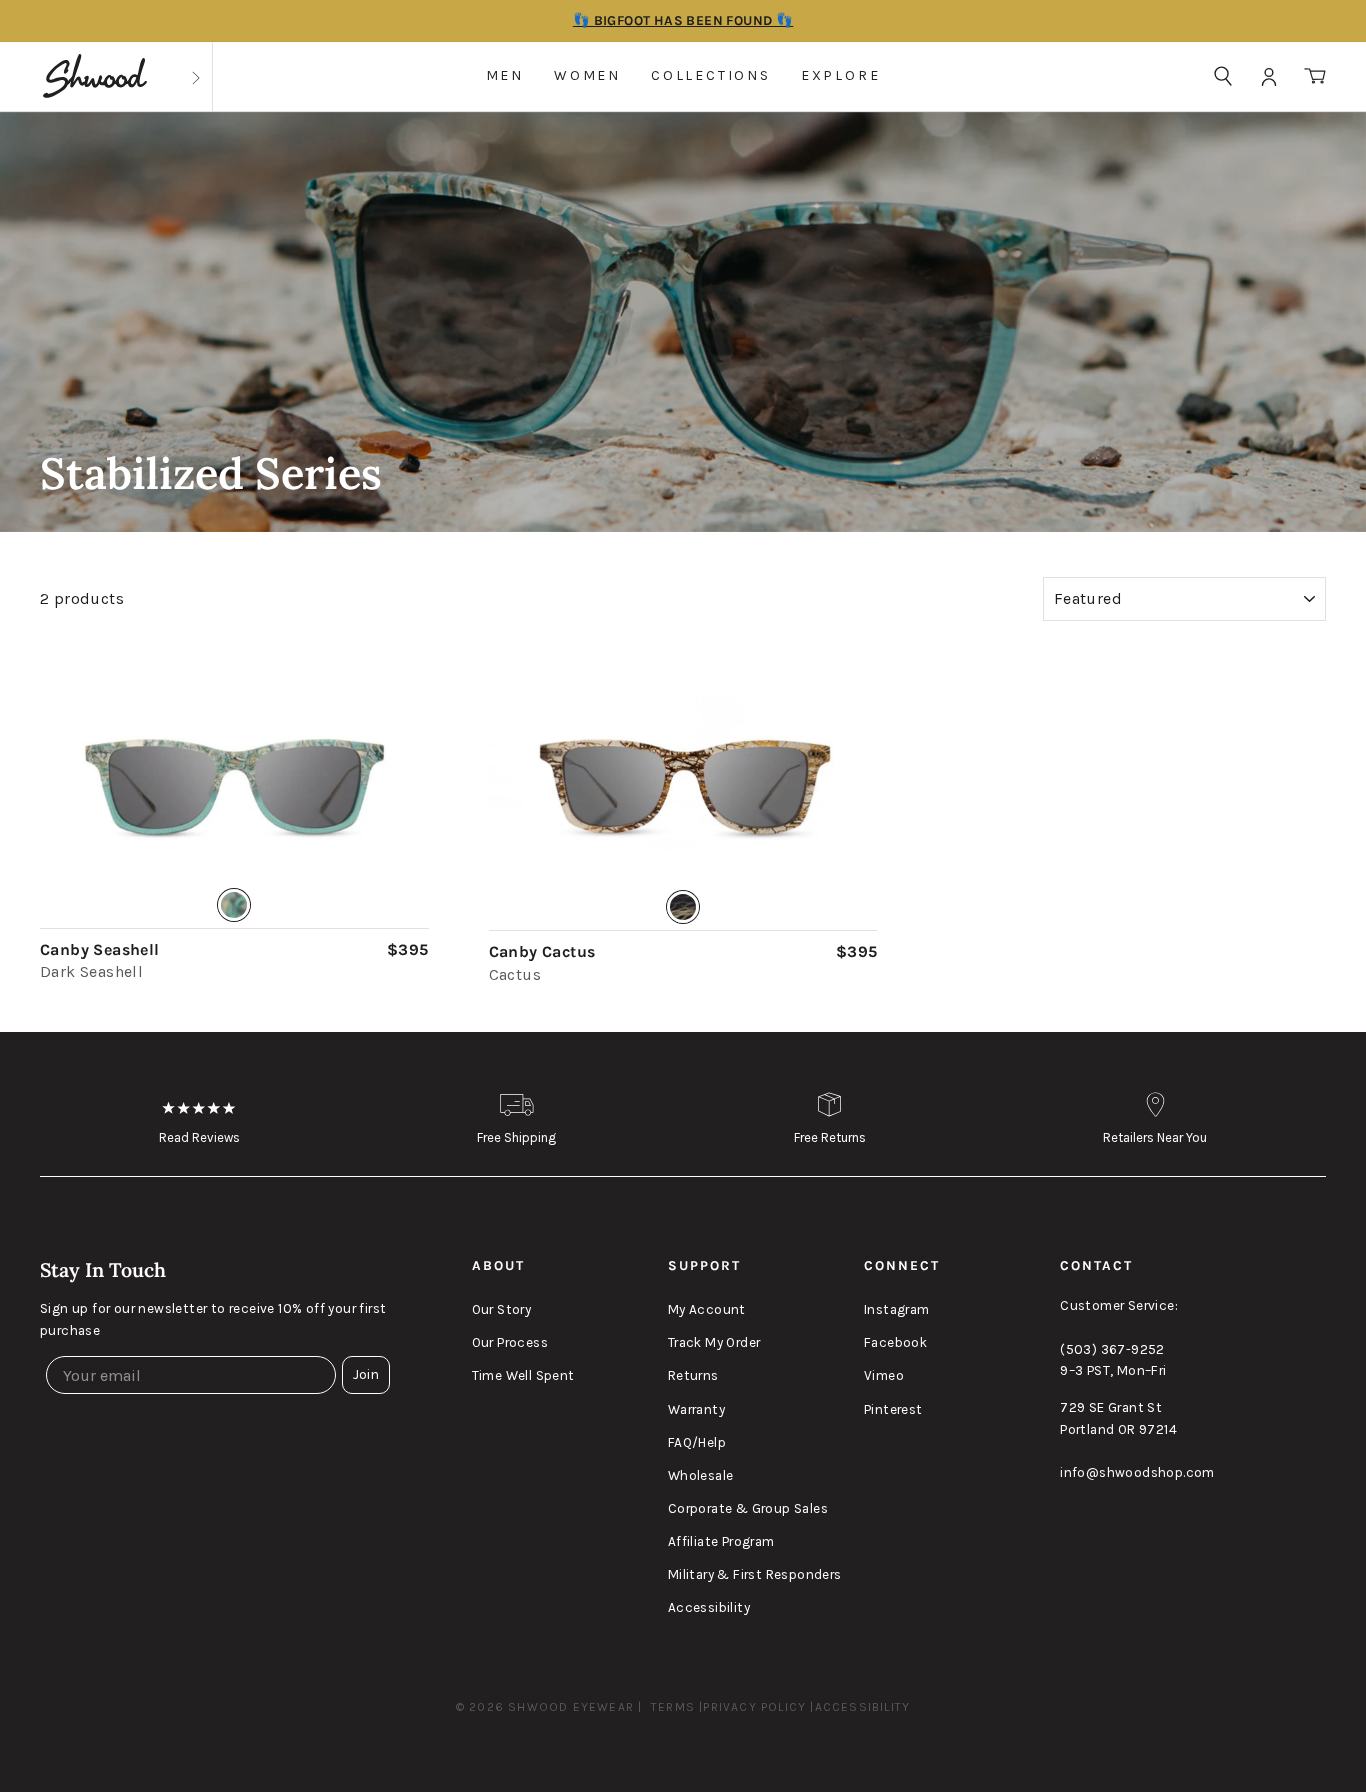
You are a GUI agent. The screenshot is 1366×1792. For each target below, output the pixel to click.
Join (366, 1374)
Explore (841, 75)
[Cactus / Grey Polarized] (683, 788)
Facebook (895, 1342)
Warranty (696, 1409)
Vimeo (884, 1375)
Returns (693, 1375)
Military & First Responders (755, 1574)
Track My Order (714, 1342)
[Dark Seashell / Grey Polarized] (234, 787)
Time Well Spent (523, 1375)
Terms (673, 1707)
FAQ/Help (697, 1442)
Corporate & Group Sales (748, 1508)
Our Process (510, 1342)
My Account (707, 1309)
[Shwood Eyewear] (95, 76)
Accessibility (709, 1607)
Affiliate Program (721, 1541)
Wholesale (701, 1475)
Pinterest (893, 1409)
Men (505, 75)
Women (587, 75)
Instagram (897, 1309)
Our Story (502, 1309)
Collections (711, 75)
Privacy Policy (754, 1707)
